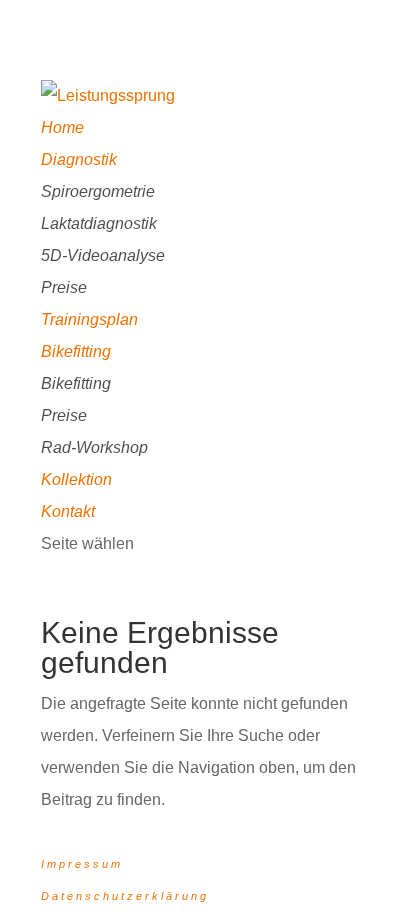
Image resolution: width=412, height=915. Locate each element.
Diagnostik (79, 159)
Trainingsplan (89, 319)
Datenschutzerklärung (125, 896)
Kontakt (68, 511)
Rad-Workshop (94, 447)
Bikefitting (76, 351)
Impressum (82, 864)
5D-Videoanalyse (103, 255)
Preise (64, 287)
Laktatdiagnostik (99, 223)
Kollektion (76, 479)
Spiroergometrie (98, 191)
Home (62, 127)
